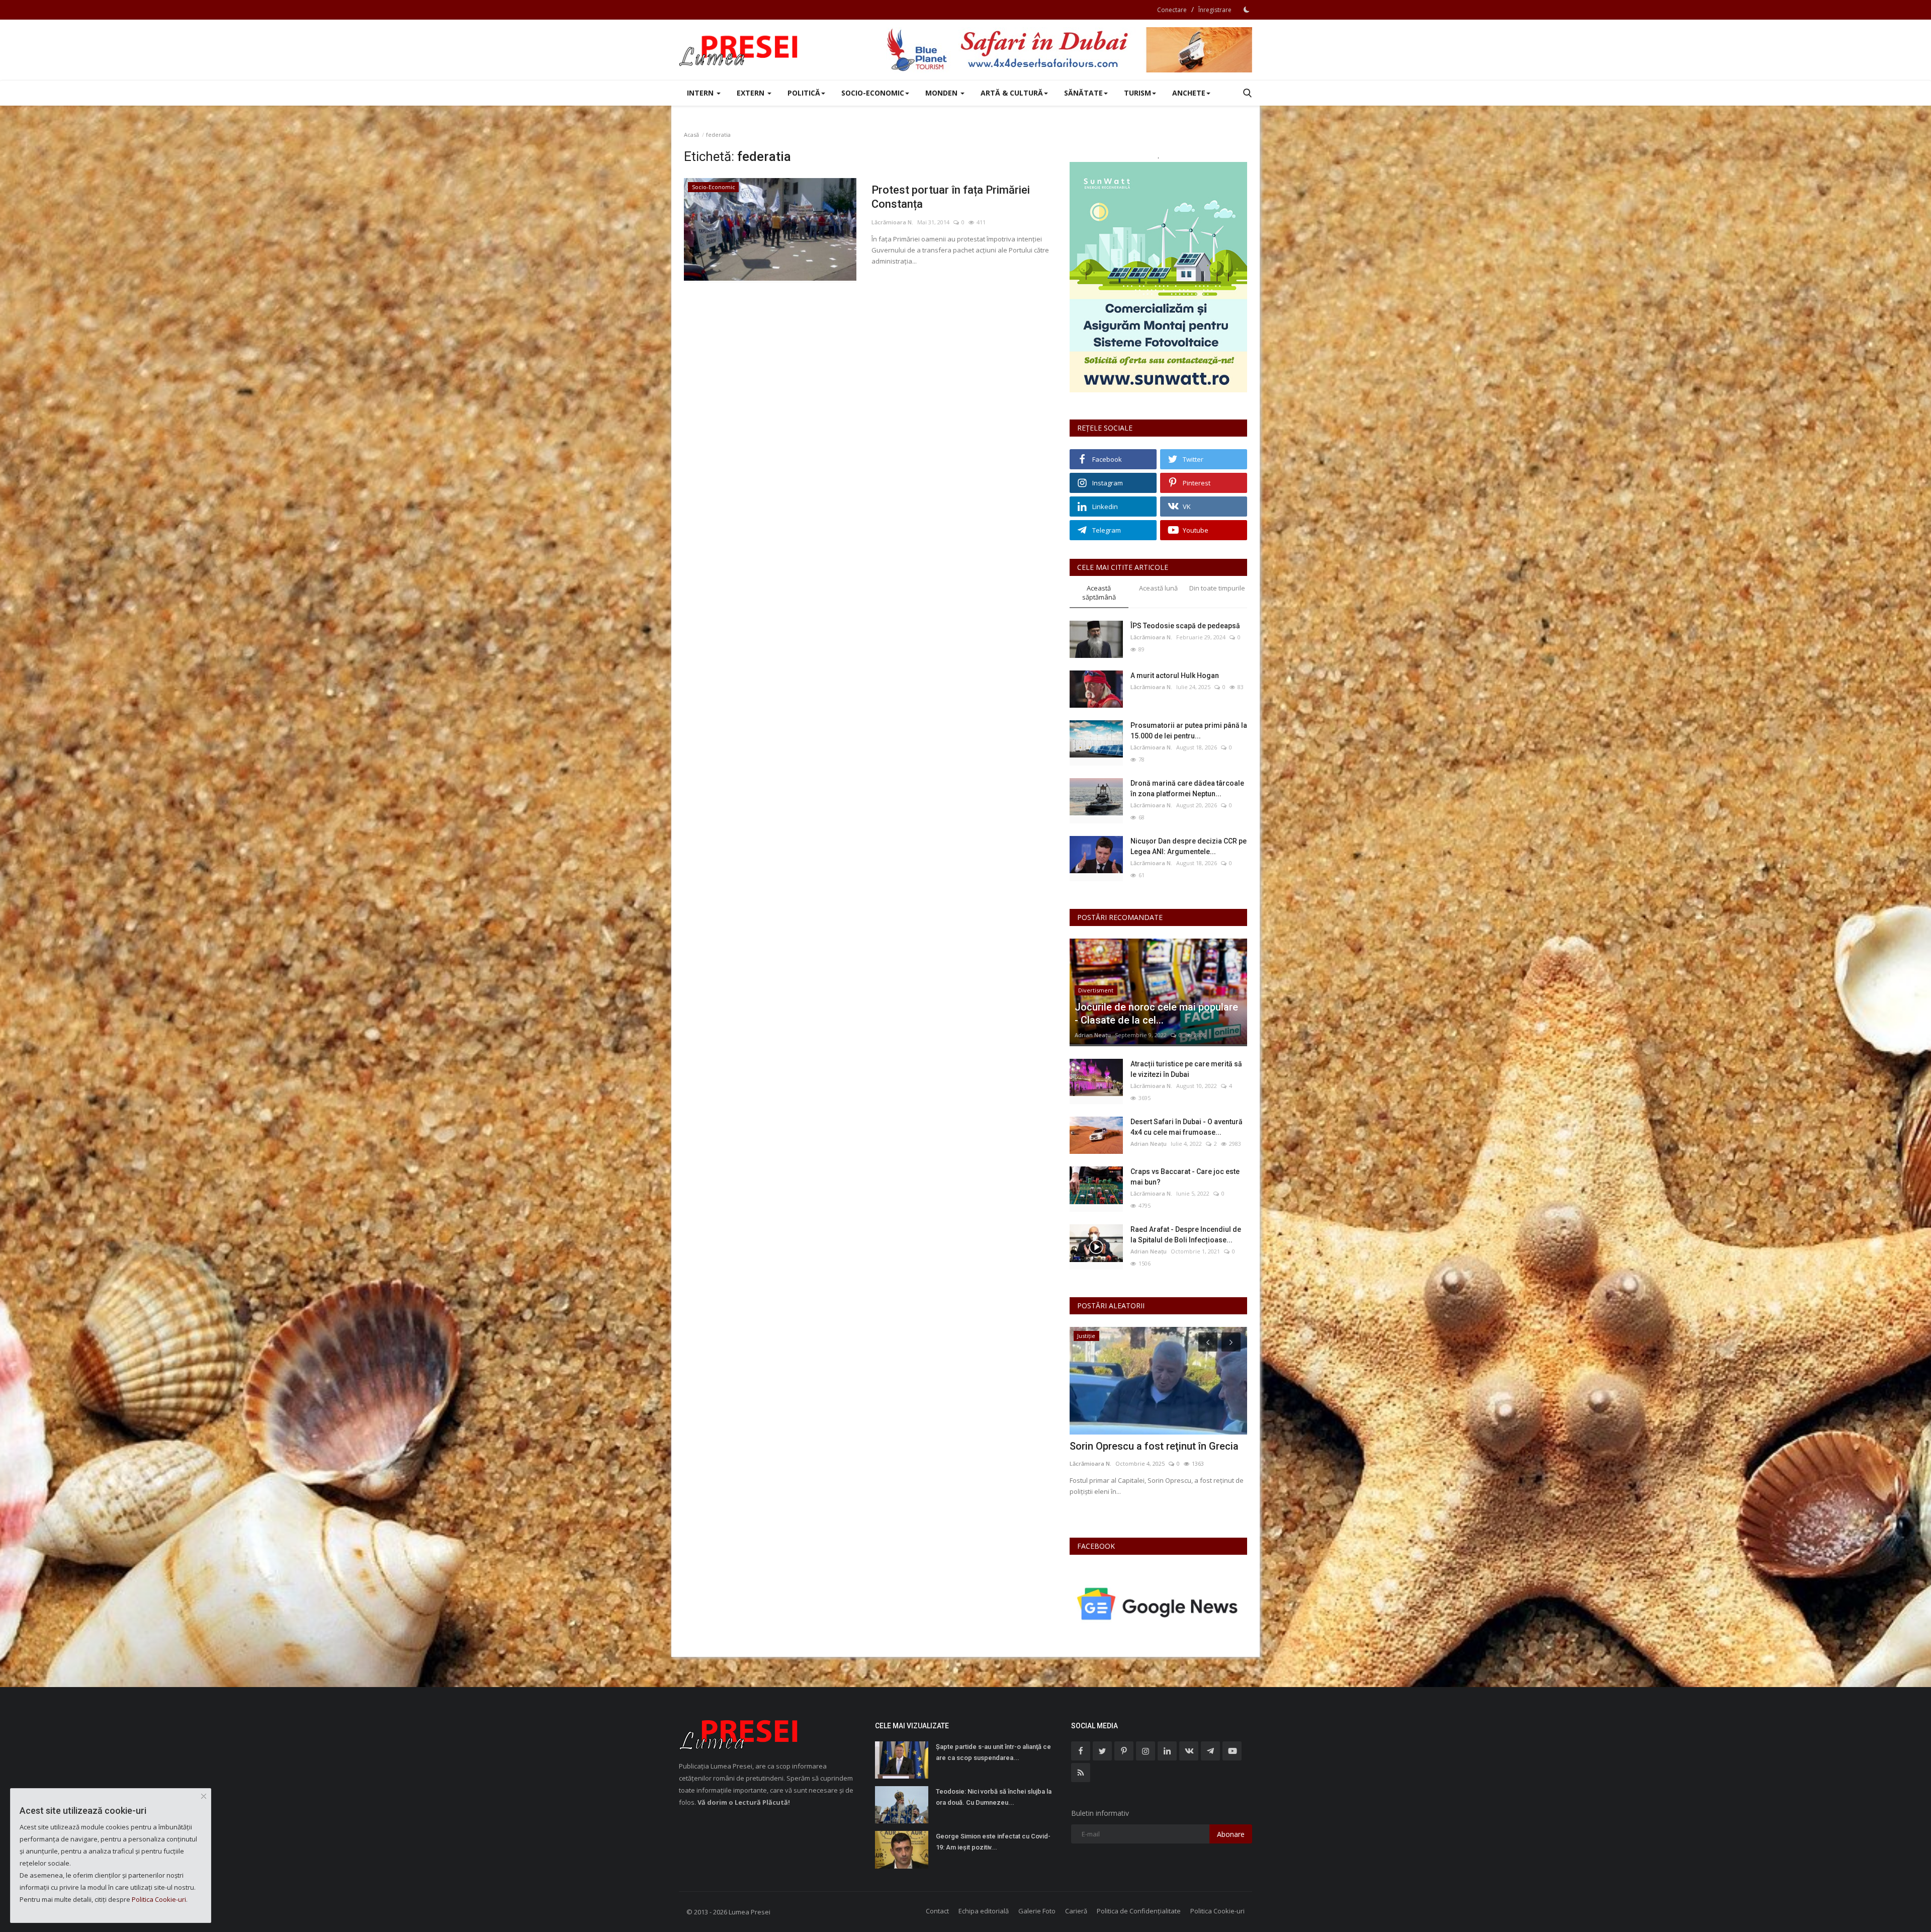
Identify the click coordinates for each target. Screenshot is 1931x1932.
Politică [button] (804, 93)
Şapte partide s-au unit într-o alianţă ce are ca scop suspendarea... (993, 1752)
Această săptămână (1099, 593)
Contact (937, 1911)
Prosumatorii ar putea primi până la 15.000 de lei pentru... (1189, 731)
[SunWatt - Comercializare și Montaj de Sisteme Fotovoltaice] (1158, 277)
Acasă (691, 135)
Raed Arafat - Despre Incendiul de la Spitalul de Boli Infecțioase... (1186, 1235)
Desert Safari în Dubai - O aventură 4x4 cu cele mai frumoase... (1187, 1127)
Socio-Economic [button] (873, 93)
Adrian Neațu (1093, 1035)
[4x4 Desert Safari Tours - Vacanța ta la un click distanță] (1069, 50)
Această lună (1158, 588)
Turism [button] (1137, 93)
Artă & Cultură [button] (1012, 93)
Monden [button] (942, 93)
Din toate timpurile (1217, 588)
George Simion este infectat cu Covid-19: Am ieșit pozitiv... (993, 1842)
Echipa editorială (984, 1911)
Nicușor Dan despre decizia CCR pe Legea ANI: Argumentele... (1189, 846)
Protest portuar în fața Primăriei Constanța (951, 197)
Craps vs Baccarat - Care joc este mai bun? (1185, 1177)
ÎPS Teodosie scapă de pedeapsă (1185, 626)
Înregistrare (1215, 10)
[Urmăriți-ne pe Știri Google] (1158, 1603)
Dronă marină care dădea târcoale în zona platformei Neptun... (1187, 788)
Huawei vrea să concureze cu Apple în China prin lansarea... (1156, 1453)
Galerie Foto (1037, 1911)
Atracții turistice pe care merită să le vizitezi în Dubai (1186, 1069)
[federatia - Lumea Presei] (739, 50)
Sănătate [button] (1083, 93)
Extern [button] (752, 93)
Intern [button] (701, 93)
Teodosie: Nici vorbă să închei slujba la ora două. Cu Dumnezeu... (994, 1797)
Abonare (1231, 1834)
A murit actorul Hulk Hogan (1175, 676)
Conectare (1172, 10)
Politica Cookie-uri (1217, 1911)
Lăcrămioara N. (892, 222)
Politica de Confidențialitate (1139, 1911)
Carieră (1076, 1911)
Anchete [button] (1189, 93)
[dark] (1247, 10)
